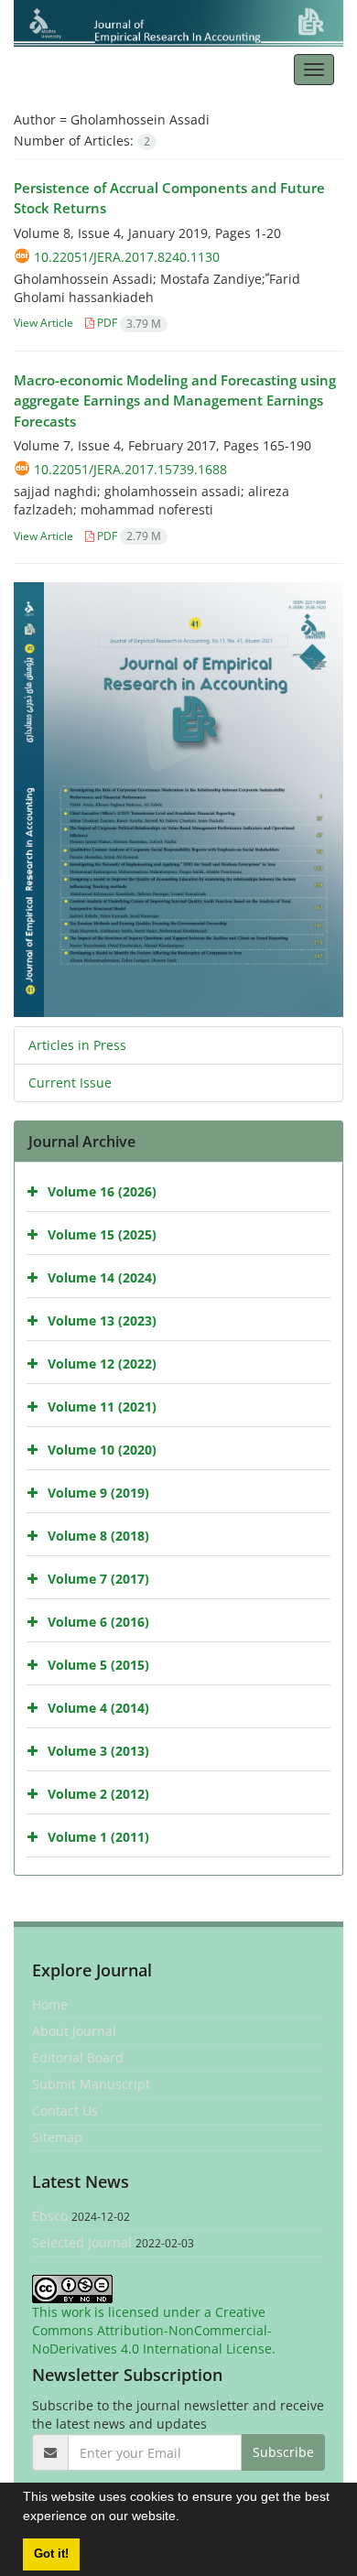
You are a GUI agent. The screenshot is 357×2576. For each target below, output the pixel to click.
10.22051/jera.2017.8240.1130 (127, 257)
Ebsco (50, 2216)
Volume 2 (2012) (98, 1794)
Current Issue (70, 1082)
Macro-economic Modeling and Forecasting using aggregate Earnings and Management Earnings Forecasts (175, 400)
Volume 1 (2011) (98, 1837)
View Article (43, 323)
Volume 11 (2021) (102, 1407)
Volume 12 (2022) (102, 1364)
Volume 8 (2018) (98, 1536)
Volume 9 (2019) (98, 1493)
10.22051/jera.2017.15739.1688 (130, 469)
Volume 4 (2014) (98, 1708)
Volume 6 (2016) (98, 1622)
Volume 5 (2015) (98, 1665)
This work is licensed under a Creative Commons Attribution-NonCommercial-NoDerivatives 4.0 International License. (154, 2330)
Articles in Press (77, 1045)
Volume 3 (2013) (98, 1751)
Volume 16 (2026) (102, 1191)
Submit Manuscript (91, 2084)
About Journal (74, 2031)
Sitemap (57, 2137)
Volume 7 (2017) (98, 1579)
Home (50, 2004)
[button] (186, 2518)
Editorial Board (78, 2057)
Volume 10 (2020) (102, 1450)
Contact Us (65, 2111)
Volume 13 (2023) (102, 1320)
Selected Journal (82, 2242)
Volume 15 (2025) (102, 1234)
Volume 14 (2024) (102, 1277)
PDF (128, 323)
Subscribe (283, 2452)
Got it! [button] (51, 2554)
